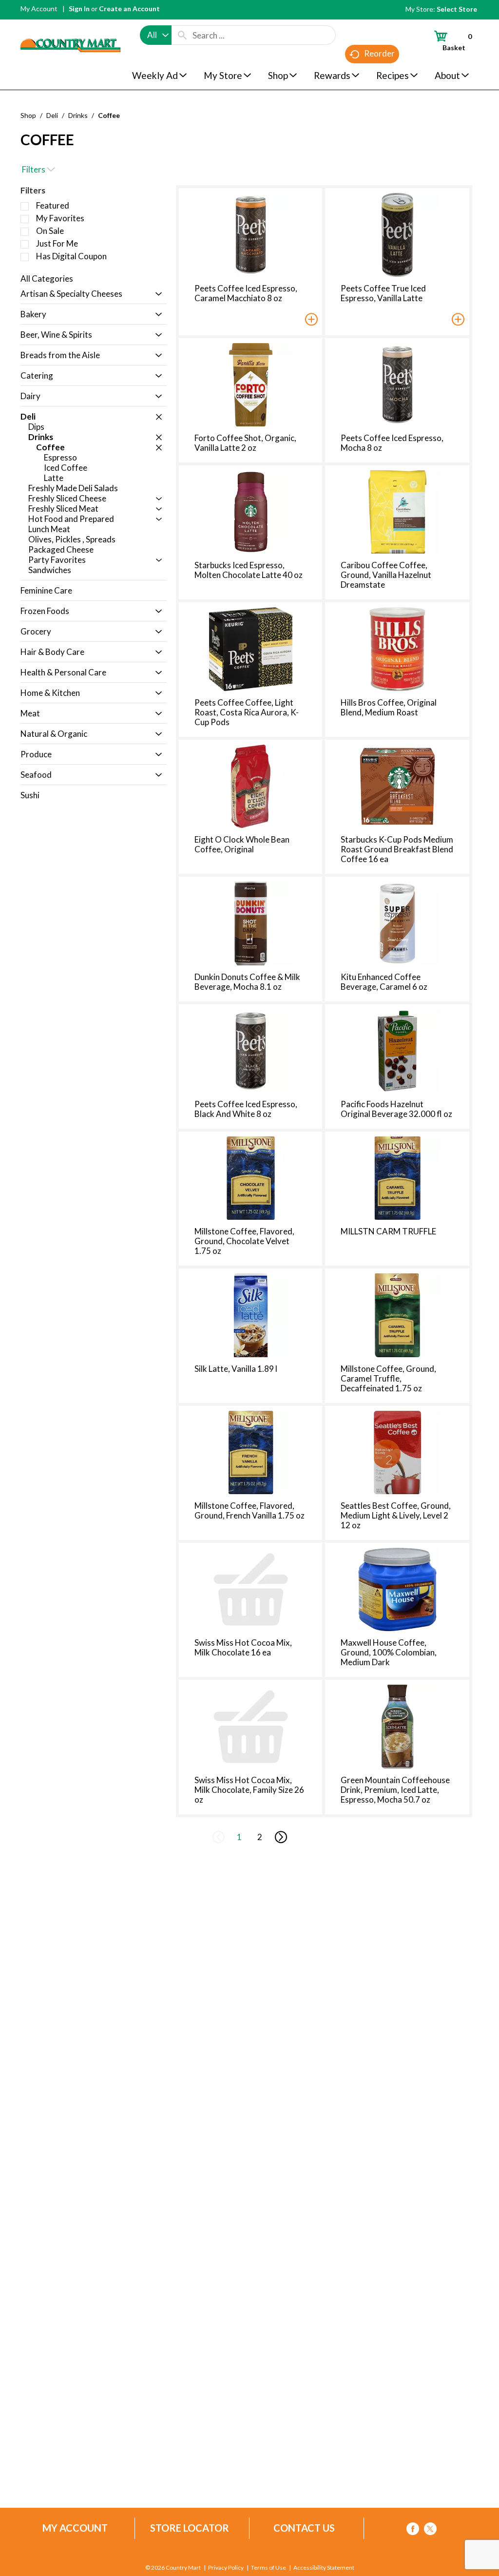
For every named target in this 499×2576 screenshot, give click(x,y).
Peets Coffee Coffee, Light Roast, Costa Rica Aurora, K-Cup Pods (247, 712)
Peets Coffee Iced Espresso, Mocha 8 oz (392, 443)
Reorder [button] (379, 53)
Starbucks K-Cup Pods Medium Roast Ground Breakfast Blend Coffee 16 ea (397, 849)
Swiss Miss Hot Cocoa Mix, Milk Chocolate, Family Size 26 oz (249, 1790)
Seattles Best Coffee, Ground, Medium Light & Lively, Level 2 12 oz (396, 1515)
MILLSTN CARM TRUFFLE (388, 1231)
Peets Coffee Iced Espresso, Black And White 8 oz (246, 1109)
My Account (39, 9)
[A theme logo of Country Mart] (70, 27)
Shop (28, 115)
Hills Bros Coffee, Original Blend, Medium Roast (389, 707)
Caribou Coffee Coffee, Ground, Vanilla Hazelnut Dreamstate (386, 575)
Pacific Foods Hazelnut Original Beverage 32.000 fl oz (396, 1109)
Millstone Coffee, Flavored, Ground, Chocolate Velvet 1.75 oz (244, 1241)
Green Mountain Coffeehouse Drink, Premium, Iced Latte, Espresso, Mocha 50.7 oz (395, 1790)
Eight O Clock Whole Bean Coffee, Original (242, 844)
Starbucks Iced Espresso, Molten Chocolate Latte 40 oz (249, 570)
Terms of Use (269, 2568)
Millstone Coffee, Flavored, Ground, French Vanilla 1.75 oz (249, 1510)
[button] (156, 295)
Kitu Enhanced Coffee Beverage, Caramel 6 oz (384, 982)
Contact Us (304, 2528)
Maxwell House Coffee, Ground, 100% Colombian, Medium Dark (389, 1652)
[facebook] (413, 2530)
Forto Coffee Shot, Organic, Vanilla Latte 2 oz (245, 443)
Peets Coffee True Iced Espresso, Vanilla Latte (383, 293)
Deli (52, 115)
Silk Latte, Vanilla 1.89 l (236, 1369)
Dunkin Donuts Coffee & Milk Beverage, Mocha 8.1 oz (247, 982)
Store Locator (190, 2528)
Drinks (78, 115)
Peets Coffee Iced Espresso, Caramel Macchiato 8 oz (246, 293)
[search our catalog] (182, 35)
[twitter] (430, 2530)
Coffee (109, 115)
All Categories (47, 279)
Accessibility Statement (324, 2568)
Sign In (79, 9)
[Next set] (280, 1837)
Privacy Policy (226, 2568)
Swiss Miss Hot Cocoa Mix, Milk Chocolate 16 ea (243, 1647)
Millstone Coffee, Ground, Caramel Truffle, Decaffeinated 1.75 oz (388, 1378)
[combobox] (156, 35)
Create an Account (129, 9)
